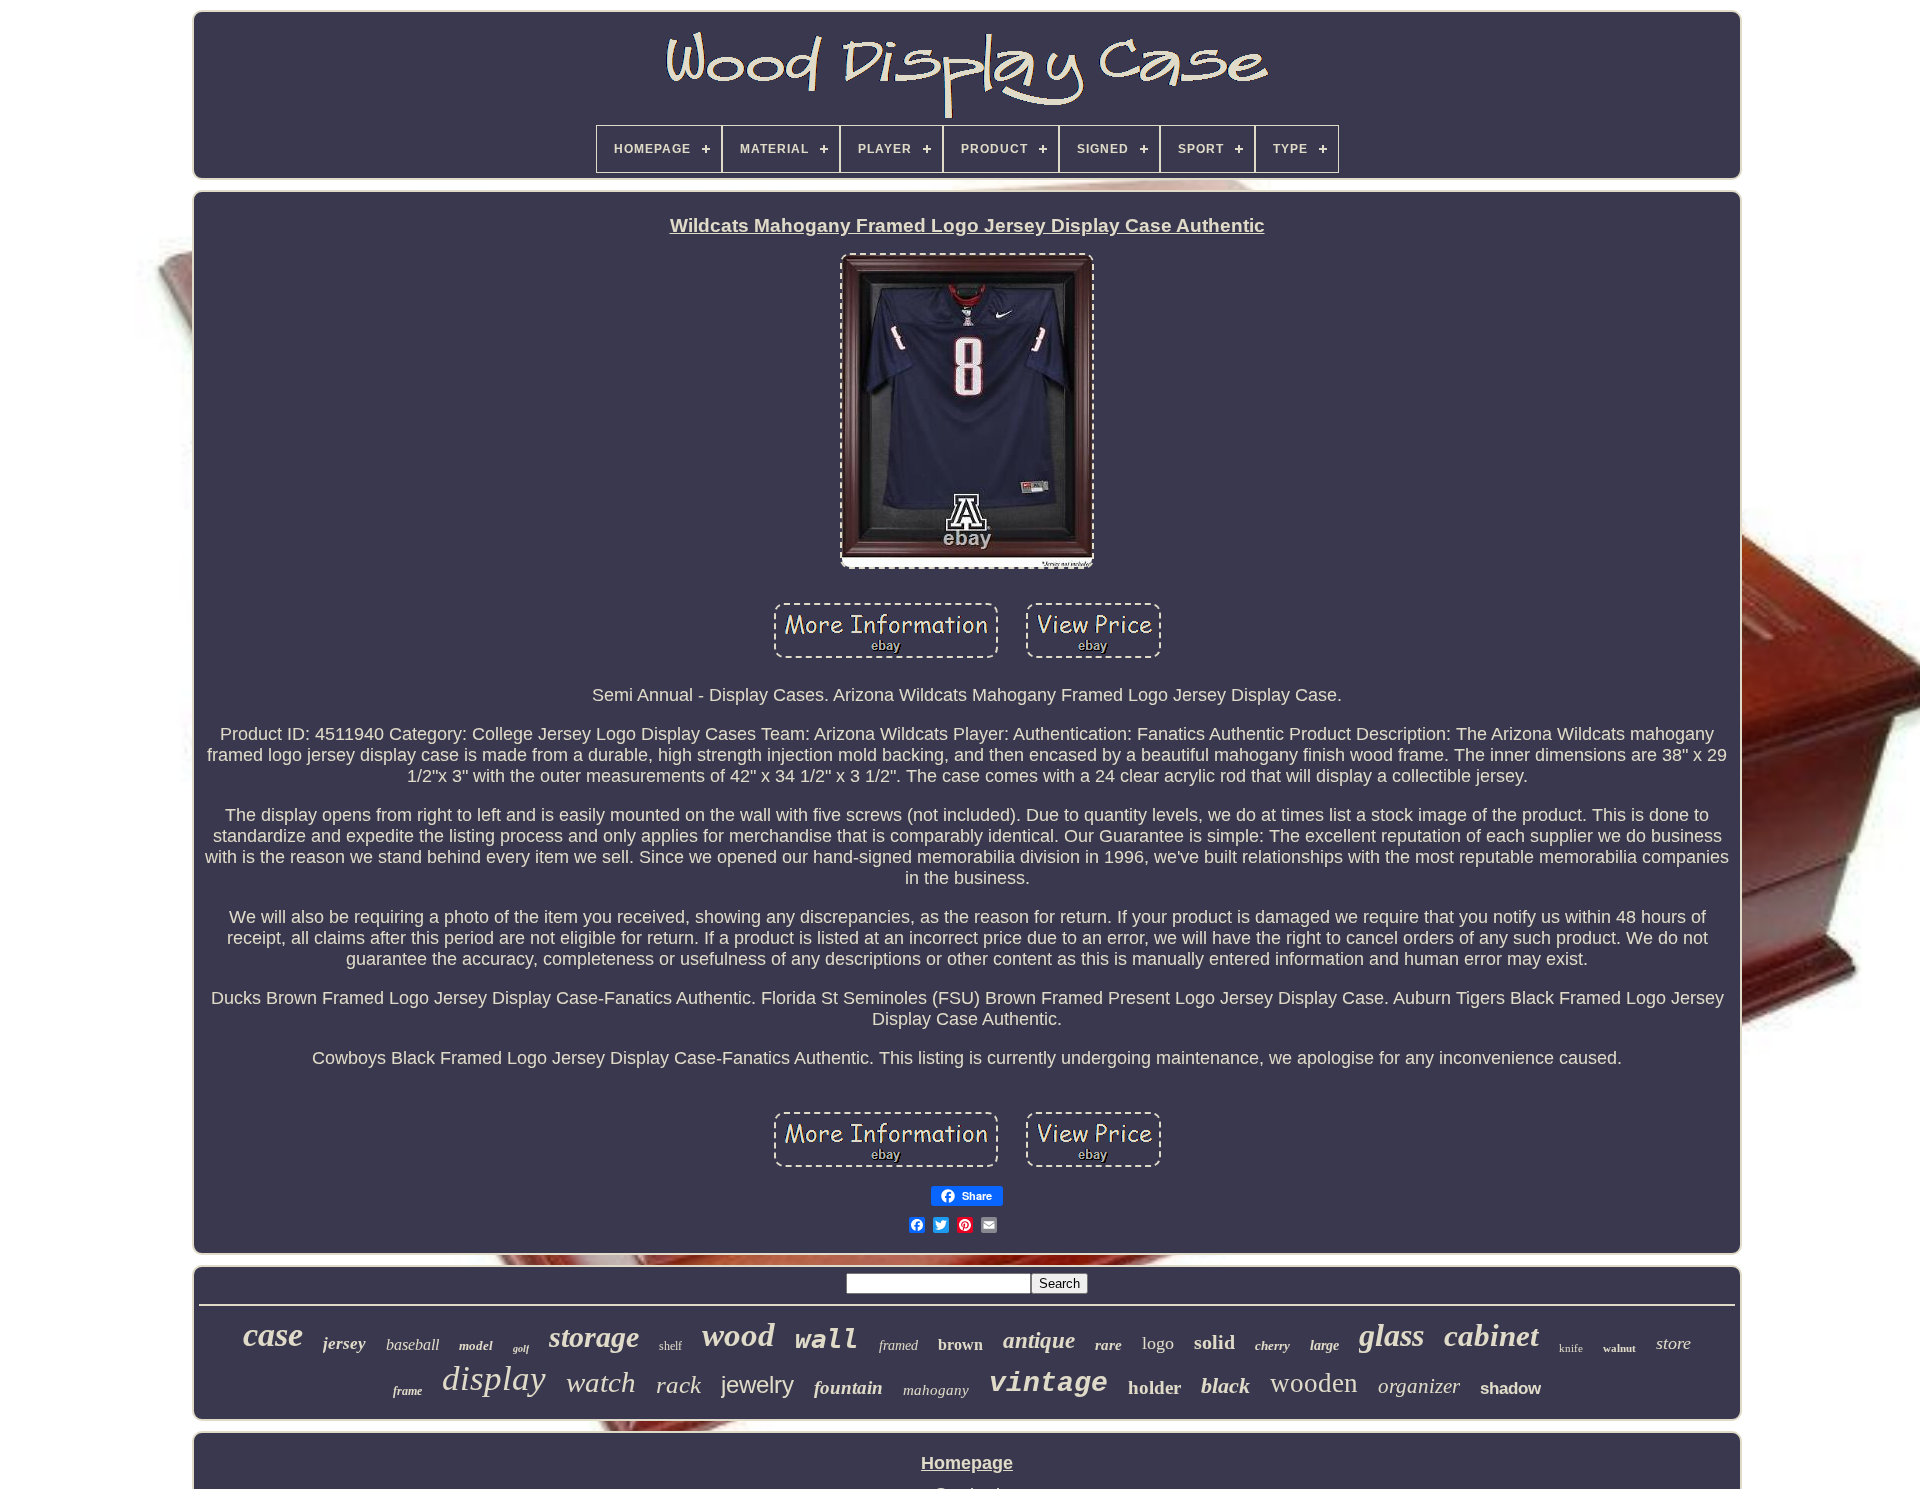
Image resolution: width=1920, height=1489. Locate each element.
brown (960, 1344)
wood (738, 1335)
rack (678, 1384)
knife (1571, 1348)
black (1225, 1385)
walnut (1619, 1348)
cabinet (1491, 1335)
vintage (1048, 1383)
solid (1214, 1342)
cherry (1272, 1345)
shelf (670, 1346)
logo (1158, 1343)
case (273, 1334)
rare (1108, 1345)
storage (594, 1336)
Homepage (967, 1463)
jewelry (757, 1384)
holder (1154, 1387)
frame (407, 1391)
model (476, 1345)
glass (1391, 1335)
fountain (848, 1387)
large (1324, 1345)
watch (601, 1382)
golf (521, 1348)
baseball (412, 1344)
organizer (1419, 1386)
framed (898, 1345)
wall (827, 1339)
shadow (1510, 1388)
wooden (1314, 1383)
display (494, 1378)
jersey (344, 1343)
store (1673, 1343)
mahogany (936, 1390)
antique (1039, 1340)
